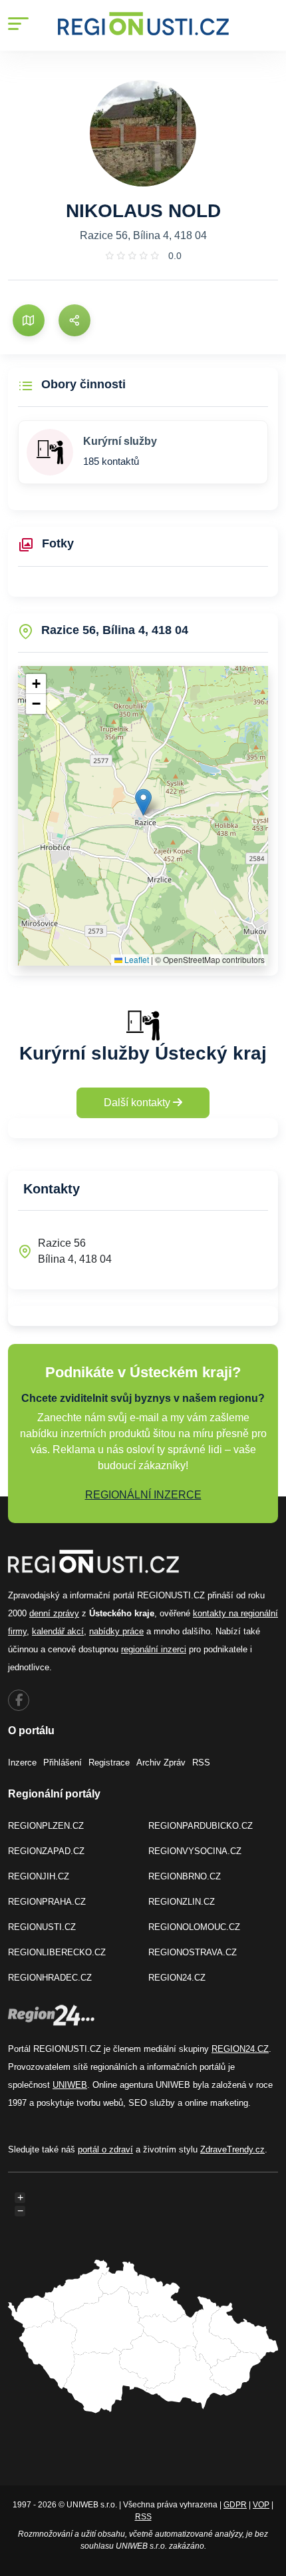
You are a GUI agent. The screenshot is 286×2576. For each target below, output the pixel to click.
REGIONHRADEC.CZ (50, 1978)
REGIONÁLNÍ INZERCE (143, 1495)
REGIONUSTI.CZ (42, 1927)
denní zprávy (54, 1613)
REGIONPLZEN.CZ (46, 1826)
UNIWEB (70, 2085)
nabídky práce (116, 1631)
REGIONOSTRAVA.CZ (193, 1952)
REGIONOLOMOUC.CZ (194, 1927)
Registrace (109, 1763)
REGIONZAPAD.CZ (46, 1851)
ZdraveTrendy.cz (232, 2149)
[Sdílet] (74, 320)
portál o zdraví (105, 2149)
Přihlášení (63, 1763)
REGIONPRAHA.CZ (47, 1902)
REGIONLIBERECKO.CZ (57, 1952)
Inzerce (22, 1763)
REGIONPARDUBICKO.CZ (201, 1826)
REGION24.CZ (177, 1978)
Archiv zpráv (161, 1763)
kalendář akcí (58, 1631)
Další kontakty (138, 1103)
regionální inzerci (154, 1649)
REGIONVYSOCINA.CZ (195, 1851)
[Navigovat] (29, 320)
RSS (201, 1763)
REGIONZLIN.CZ (182, 1902)
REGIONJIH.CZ (39, 1876)
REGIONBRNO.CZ (185, 1876)
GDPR (235, 2505)
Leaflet (136, 959)
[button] (143, 802)
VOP (261, 2505)
